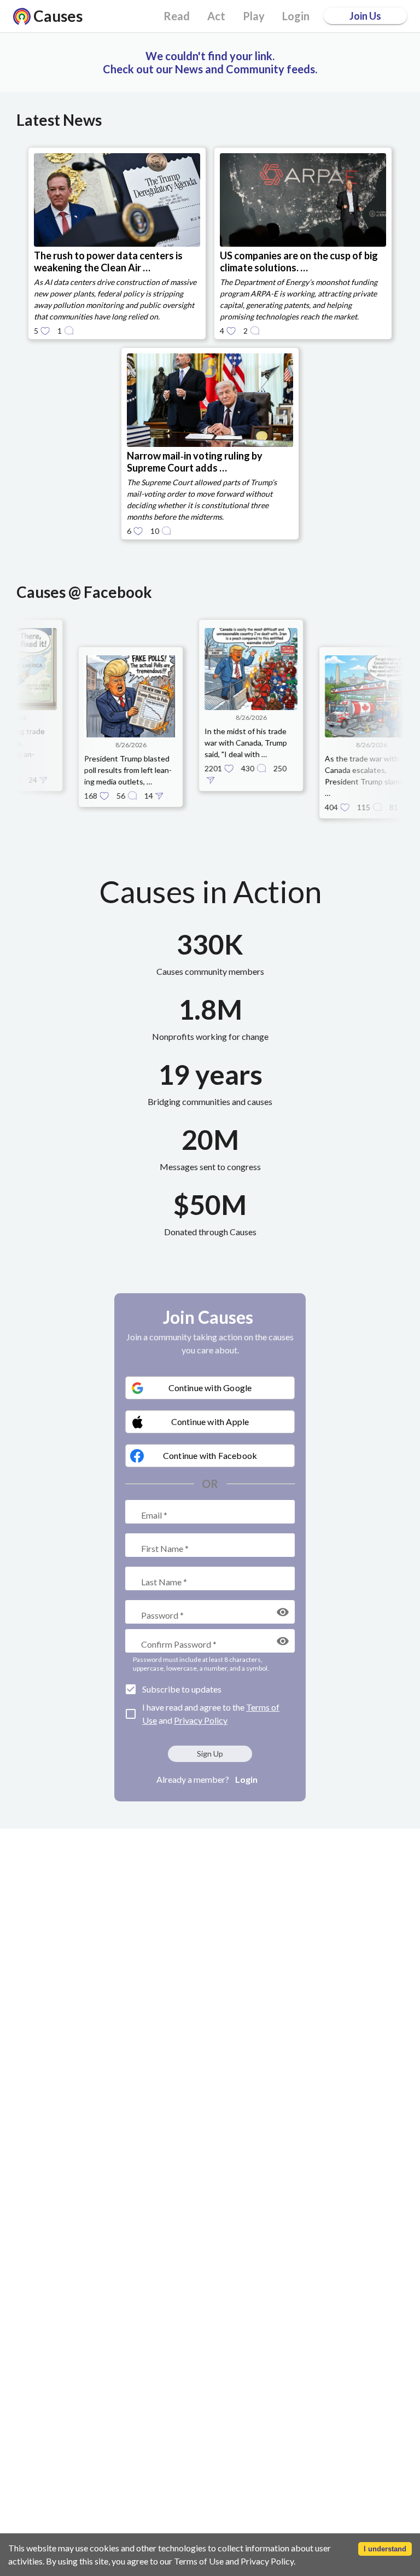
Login (246, 1779)
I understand (385, 2549)
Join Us (365, 16)
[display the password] (283, 1612)
